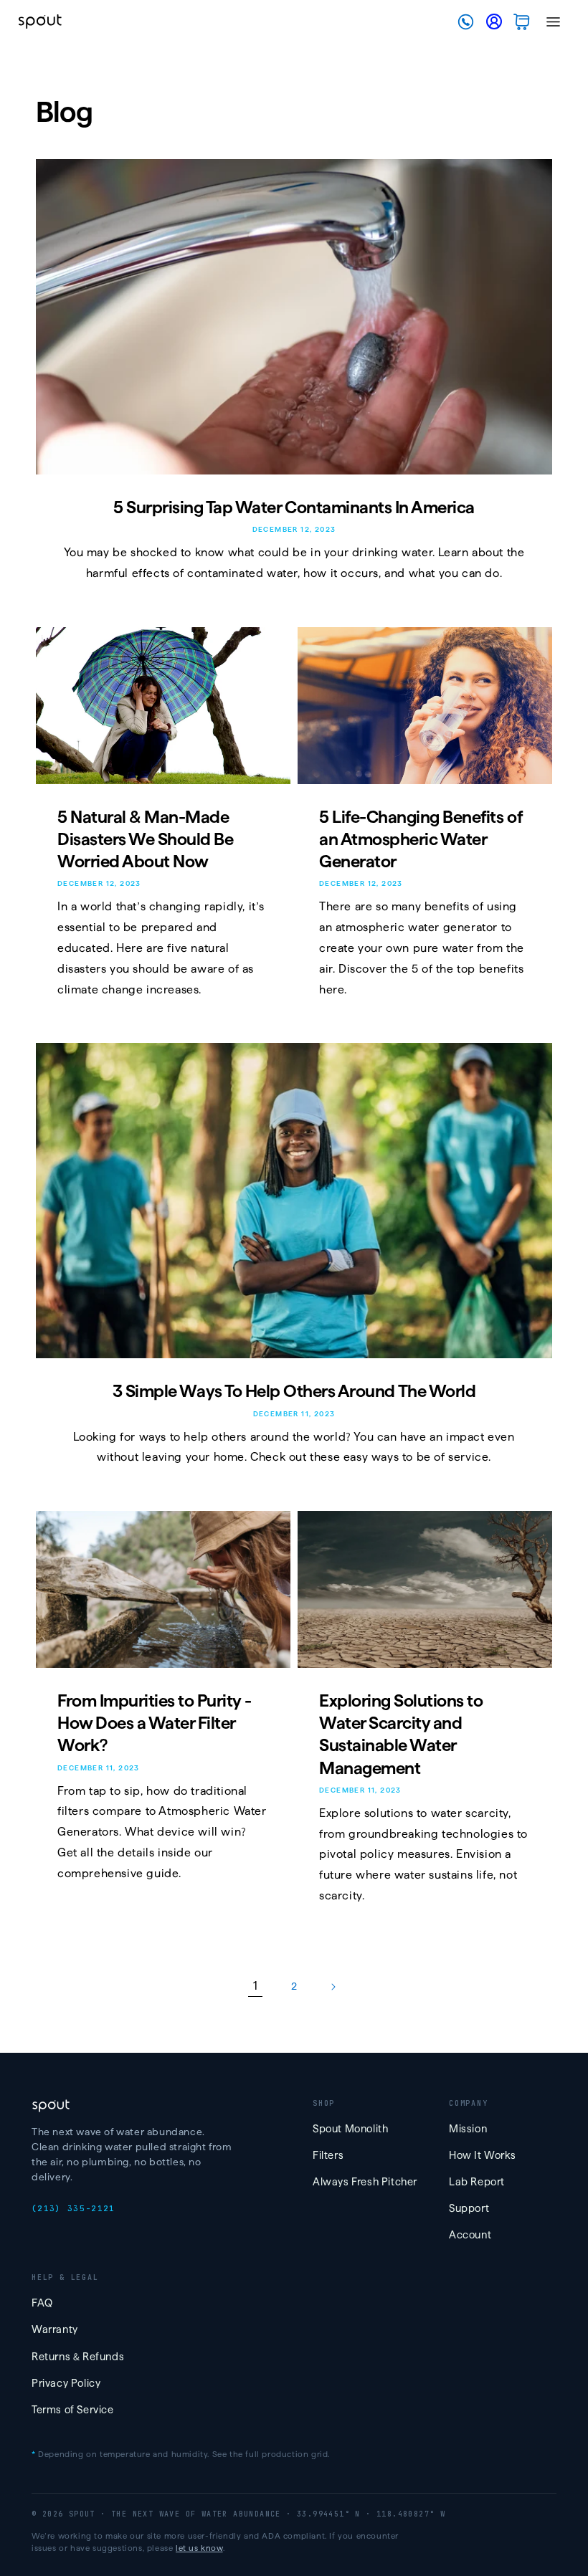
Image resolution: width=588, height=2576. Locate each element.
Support (469, 2208)
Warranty (55, 2329)
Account (470, 2235)
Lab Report (477, 2182)
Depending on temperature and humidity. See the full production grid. (181, 2454)
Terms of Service (73, 2410)
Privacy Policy (66, 2383)
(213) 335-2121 (73, 2208)
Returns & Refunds (78, 2357)
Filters (328, 2155)
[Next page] (333, 1987)
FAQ (42, 2303)
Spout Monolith (350, 2129)
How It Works (482, 2155)
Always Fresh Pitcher (365, 2182)
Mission (468, 2129)
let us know (199, 2548)
